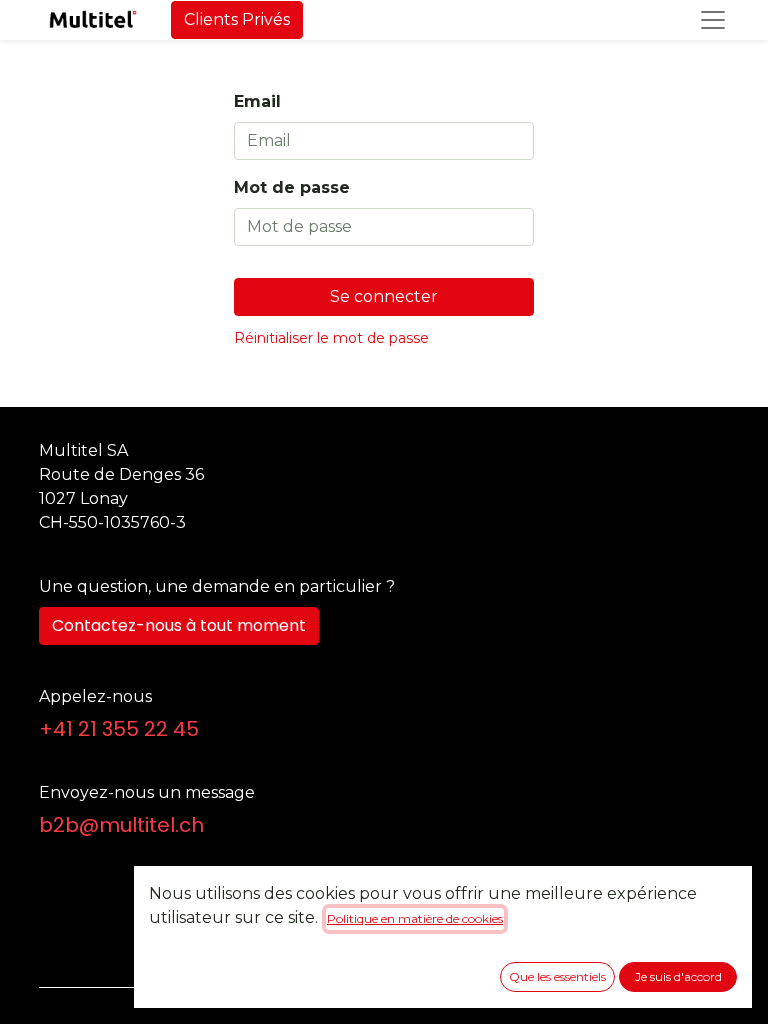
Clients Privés (237, 19)
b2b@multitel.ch (121, 825)
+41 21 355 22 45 (119, 729)
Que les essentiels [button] (557, 976)
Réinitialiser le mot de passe (331, 338)
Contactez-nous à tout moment (179, 625)
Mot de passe (292, 187)
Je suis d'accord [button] (678, 976)
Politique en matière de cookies (415, 918)
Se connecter (384, 296)
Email (257, 101)
